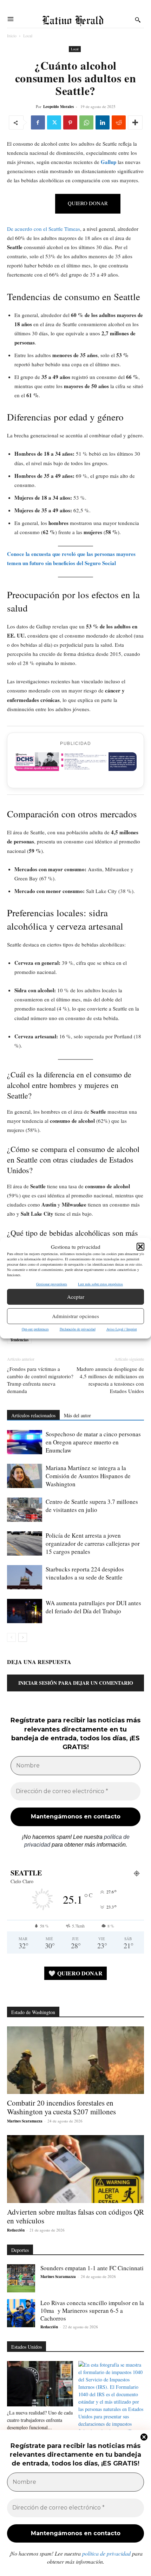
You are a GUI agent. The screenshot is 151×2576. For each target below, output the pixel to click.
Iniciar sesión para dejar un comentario (76, 1683)
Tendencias (19, 1340)
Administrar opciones (75, 1316)
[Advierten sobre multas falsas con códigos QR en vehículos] (75, 2169)
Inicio (12, 36)
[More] (135, 122)
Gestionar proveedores (52, 1284)
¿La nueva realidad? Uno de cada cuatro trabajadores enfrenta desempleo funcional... (40, 2420)
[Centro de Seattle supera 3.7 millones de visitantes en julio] (25, 1510)
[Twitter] (54, 122)
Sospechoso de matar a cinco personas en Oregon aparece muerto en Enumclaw (93, 1442)
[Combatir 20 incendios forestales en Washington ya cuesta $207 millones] (75, 2060)
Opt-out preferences (35, 1329)
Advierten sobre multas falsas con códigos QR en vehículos (75, 2216)
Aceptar (76, 1297)
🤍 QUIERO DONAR (75, 1973)
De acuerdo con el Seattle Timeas (44, 229)
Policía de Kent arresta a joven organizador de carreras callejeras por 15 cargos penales (93, 1543)
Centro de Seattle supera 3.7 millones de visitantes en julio (92, 1506)
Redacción (16, 2230)
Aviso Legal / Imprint (122, 1329)
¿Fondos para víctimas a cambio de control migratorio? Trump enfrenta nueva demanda (40, 1380)
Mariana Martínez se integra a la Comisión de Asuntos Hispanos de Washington (88, 1476)
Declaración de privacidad (78, 1329)
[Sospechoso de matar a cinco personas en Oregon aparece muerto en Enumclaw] (25, 1442)
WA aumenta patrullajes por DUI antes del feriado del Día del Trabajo (93, 1607)
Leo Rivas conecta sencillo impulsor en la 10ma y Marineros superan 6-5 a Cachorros (92, 2311)
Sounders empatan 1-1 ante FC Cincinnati (92, 2268)
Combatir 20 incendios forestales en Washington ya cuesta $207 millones (61, 2107)
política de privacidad (106, 2553)
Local (28, 36)
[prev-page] (11, 1637)
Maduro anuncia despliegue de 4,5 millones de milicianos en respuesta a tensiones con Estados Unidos (110, 1380)
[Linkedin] (103, 122)
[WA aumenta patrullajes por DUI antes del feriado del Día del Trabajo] (25, 1611)
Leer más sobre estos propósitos (100, 1284)
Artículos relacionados (33, 1415)
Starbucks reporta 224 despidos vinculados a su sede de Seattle (85, 1573)
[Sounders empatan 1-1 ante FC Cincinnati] (21, 2278)
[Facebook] (38, 122)
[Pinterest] (70, 122)
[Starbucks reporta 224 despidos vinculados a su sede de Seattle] (25, 1577)
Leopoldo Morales (58, 107)
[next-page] (23, 1637)
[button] (140, 1247)
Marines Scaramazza (25, 2121)
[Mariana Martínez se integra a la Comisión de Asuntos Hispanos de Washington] (25, 1476)
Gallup (109, 162)
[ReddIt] (119, 122)
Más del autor (77, 1415)
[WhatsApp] (86, 122)
